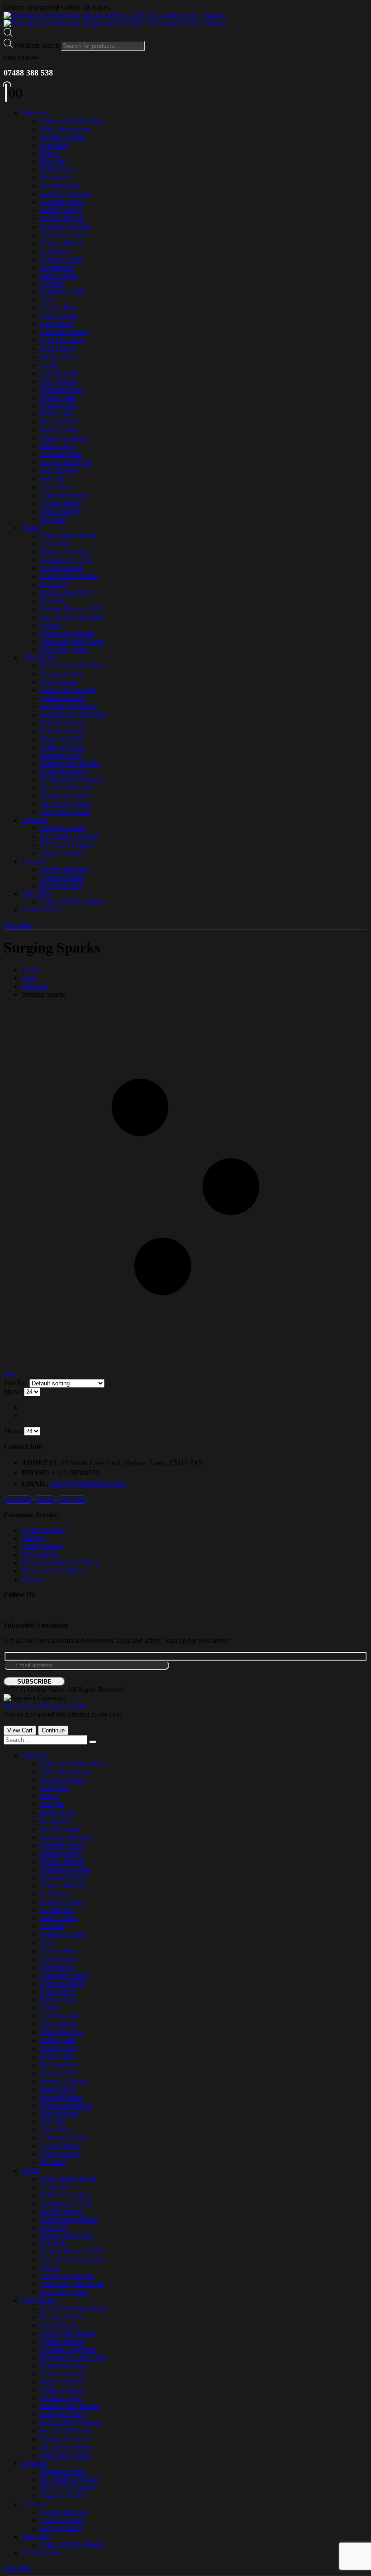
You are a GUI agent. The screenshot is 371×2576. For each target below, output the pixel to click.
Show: (14, 1391)
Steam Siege (57, 446)
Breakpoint (56, 178)
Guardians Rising (65, 332)
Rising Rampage (64, 772)
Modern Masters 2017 (71, 609)
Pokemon (35, 113)
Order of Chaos (62, 747)
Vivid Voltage (59, 511)
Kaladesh (53, 601)
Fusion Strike (59, 316)
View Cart (20, 1730)
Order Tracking (44, 1530)
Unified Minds (61, 503)
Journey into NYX (67, 593)
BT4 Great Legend (67, 845)
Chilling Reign (61, 210)
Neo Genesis (58, 381)
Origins (50, 625)
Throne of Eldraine (67, 633)
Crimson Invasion (65, 227)
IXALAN (54, 584)
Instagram (72, 1499)
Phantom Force (62, 389)
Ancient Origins (63, 137)
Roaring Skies (60, 422)
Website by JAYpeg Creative (45, 1706)
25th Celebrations (65, 129)
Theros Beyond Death (71, 641)
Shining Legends (64, 438)
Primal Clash (58, 397)
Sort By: (17, 1383)
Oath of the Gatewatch (72, 617)
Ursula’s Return (62, 877)
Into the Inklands (64, 869)
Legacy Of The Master (72, 902)
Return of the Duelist (70, 763)
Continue (53, 1730)
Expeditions (57, 267)
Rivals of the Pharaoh (71, 780)
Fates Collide (59, 275)
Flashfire (52, 284)
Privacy (33, 1579)
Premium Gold (61, 755)
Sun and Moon (61, 454)
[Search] (93, 1742)
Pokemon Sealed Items (72, 121)
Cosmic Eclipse (62, 218)
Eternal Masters (62, 568)
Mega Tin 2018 (62, 739)
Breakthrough (59, 186)
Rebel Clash (57, 414)
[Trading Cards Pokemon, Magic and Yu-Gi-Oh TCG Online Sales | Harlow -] (115, 20)
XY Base (53, 519)
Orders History (43, 1546)
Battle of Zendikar (66, 552)
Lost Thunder (59, 373)
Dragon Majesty (63, 243)
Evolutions (55, 251)
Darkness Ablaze (64, 235)
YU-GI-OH (39, 658)
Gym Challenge (62, 340)
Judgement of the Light (73, 715)
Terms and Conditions (53, 1571)
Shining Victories (64, 796)
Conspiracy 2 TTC (67, 560)
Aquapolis (55, 145)
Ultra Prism (56, 487)
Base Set (52, 162)
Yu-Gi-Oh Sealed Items (73, 666)
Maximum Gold (63, 731)
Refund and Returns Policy (60, 1563)
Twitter (45, 1499)
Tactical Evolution (66, 804)
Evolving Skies (62, 259)
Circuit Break (59, 682)
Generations (57, 324)
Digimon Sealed (63, 828)
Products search (37, 45)
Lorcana (33, 861)
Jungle (49, 365)
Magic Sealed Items (68, 536)
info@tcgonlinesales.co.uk (88, 1483)
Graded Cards (42, 910)
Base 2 (50, 153)
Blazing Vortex (61, 674)
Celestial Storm (62, 202)
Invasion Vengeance (69, 706)
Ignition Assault (62, 698)
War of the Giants (65, 812)
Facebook (18, 1499)
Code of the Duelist (68, 690)
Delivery (34, 1538)
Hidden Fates (59, 357)
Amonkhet (55, 544)
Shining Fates (59, 430)
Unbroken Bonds (64, 495)
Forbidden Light (63, 292)
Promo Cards (59, 406)
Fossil (48, 300)
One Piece (36, 894)
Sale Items (18, 925)
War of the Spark (64, 650)
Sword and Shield (65, 462)
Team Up (53, 479)
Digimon (34, 820)
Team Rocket (59, 471)
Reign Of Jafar (61, 885)
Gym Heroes (58, 349)
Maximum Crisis (64, 723)
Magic (31, 528)
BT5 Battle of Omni (69, 837)
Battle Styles (58, 170)
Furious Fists (58, 308)
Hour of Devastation (69, 576)
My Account (40, 1555)
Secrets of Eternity (66, 788)
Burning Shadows (66, 194)
